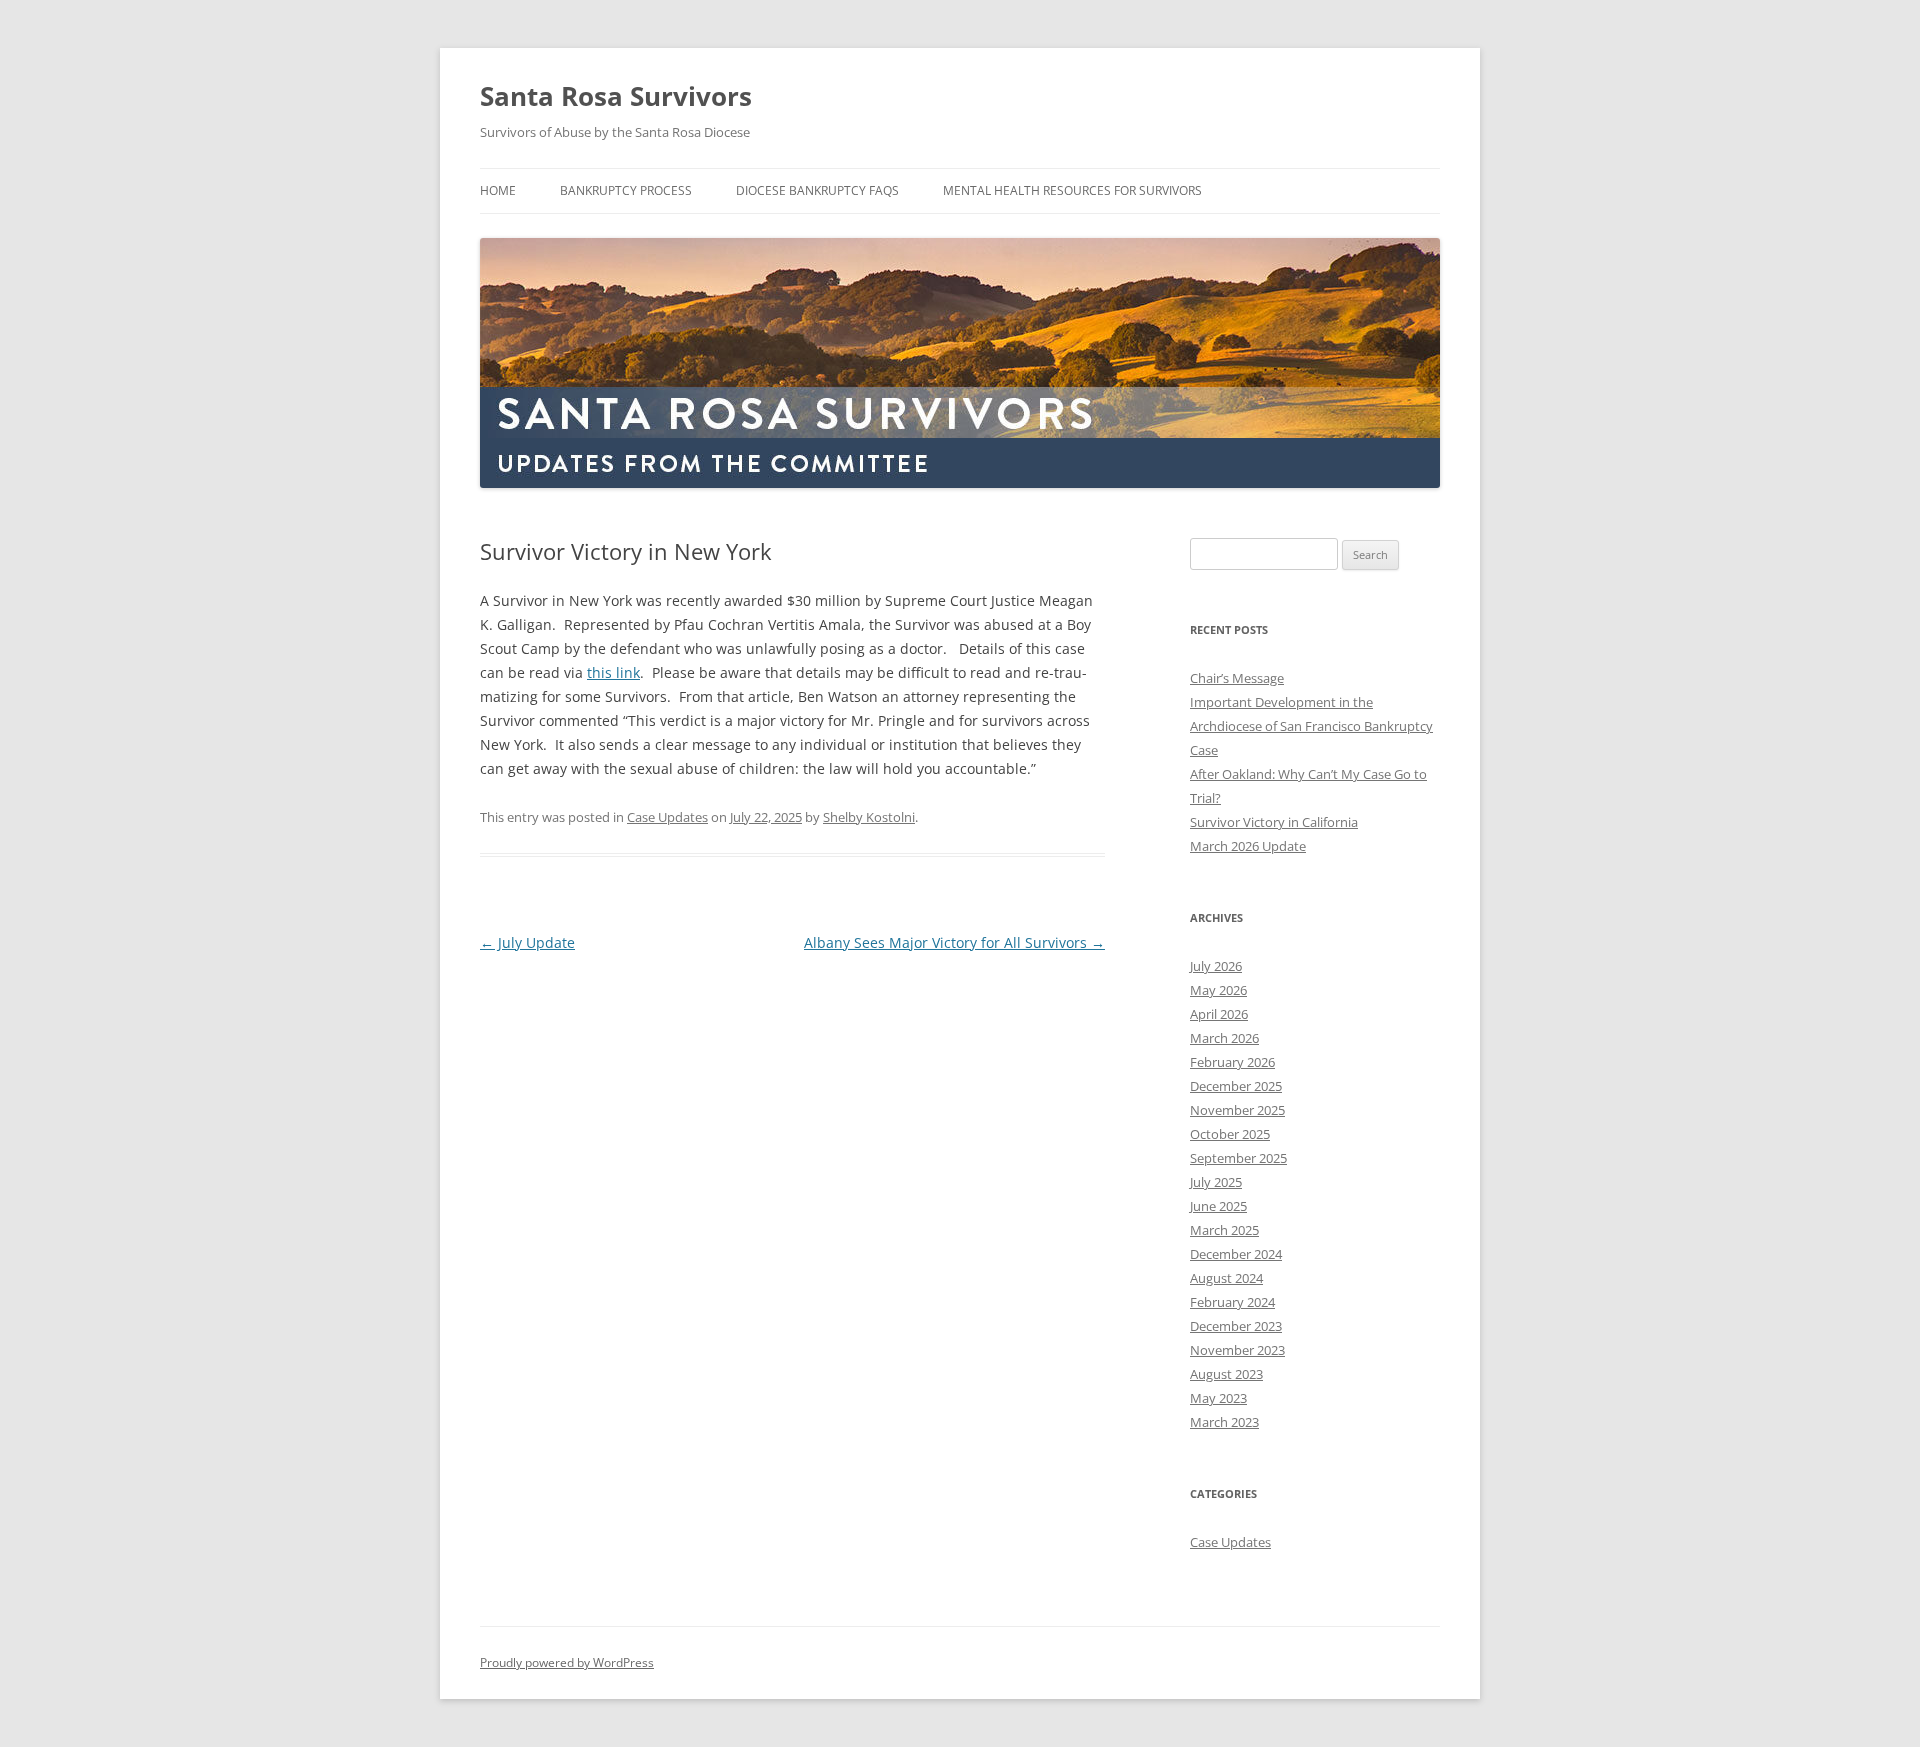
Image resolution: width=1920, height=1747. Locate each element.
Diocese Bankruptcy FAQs (817, 190)
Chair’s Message (1237, 678)
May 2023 (1218, 1398)
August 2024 (1226, 1278)
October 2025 (1230, 1134)
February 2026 (1232, 1062)
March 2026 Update (1248, 846)
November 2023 (1237, 1350)
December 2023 (1236, 1326)
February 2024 (1232, 1302)
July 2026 (1216, 966)
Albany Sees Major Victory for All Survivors (954, 942)
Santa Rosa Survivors (616, 96)
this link (613, 672)
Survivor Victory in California (1274, 822)
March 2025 (1224, 1230)
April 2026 (1219, 1014)
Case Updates (667, 817)
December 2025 (1236, 1086)
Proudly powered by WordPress (567, 1662)
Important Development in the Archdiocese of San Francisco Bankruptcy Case (1311, 726)
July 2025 (1216, 1182)
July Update (527, 942)
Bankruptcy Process (626, 190)
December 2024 (1236, 1254)
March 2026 (1224, 1038)
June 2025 (1218, 1206)
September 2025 (1238, 1158)
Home (498, 190)
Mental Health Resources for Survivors (1072, 190)
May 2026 (1218, 990)
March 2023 (1224, 1422)
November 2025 (1237, 1110)
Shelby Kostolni (869, 817)
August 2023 (1226, 1374)
